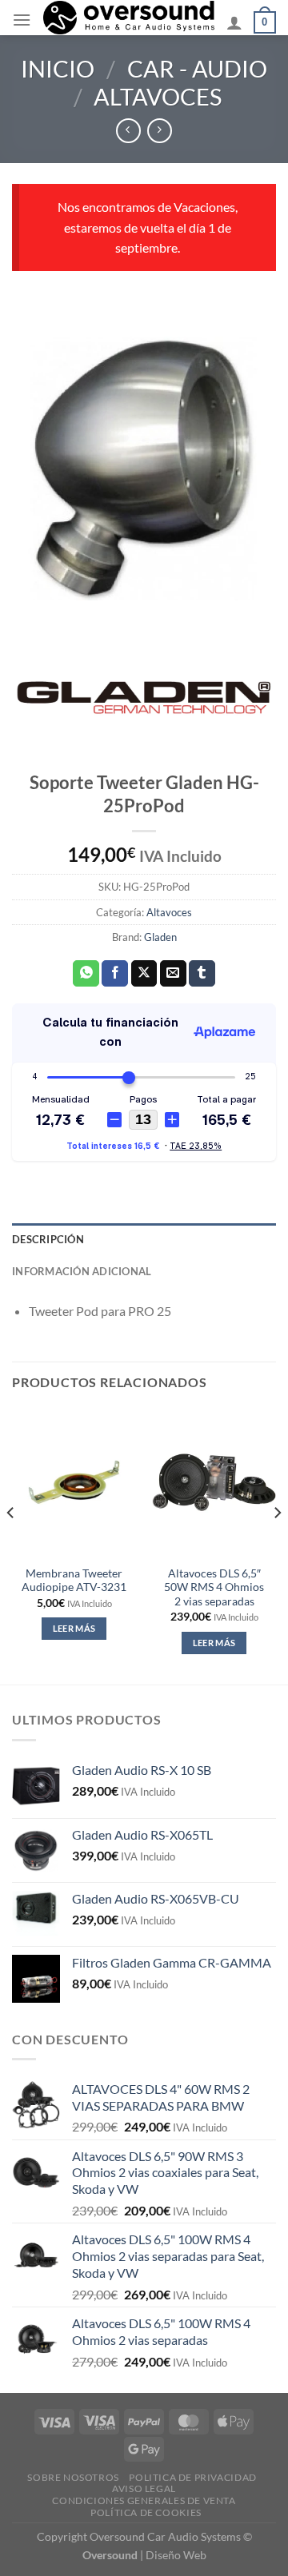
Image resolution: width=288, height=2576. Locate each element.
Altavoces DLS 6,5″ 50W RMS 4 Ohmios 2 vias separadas (214, 1587)
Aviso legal (144, 2488)
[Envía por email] (173, 974)
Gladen (160, 937)
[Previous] (11, 1545)
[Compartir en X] (144, 974)
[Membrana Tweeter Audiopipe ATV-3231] (74, 1482)
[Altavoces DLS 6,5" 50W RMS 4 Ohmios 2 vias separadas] (214, 1482)
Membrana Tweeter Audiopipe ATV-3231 (74, 1581)
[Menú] (22, 20)
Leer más (74, 1628)
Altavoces (158, 97)
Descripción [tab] (48, 1239)
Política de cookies (146, 2512)
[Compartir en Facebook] (115, 974)
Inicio (58, 69)
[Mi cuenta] (234, 22)
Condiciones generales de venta (144, 2500)
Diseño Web (176, 2555)
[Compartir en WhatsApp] (86, 974)
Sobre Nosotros (73, 2477)
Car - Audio (197, 69)
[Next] (277, 1545)
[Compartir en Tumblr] (202, 974)
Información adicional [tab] (82, 1271)
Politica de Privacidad (192, 2477)
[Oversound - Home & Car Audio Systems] (129, 18)
